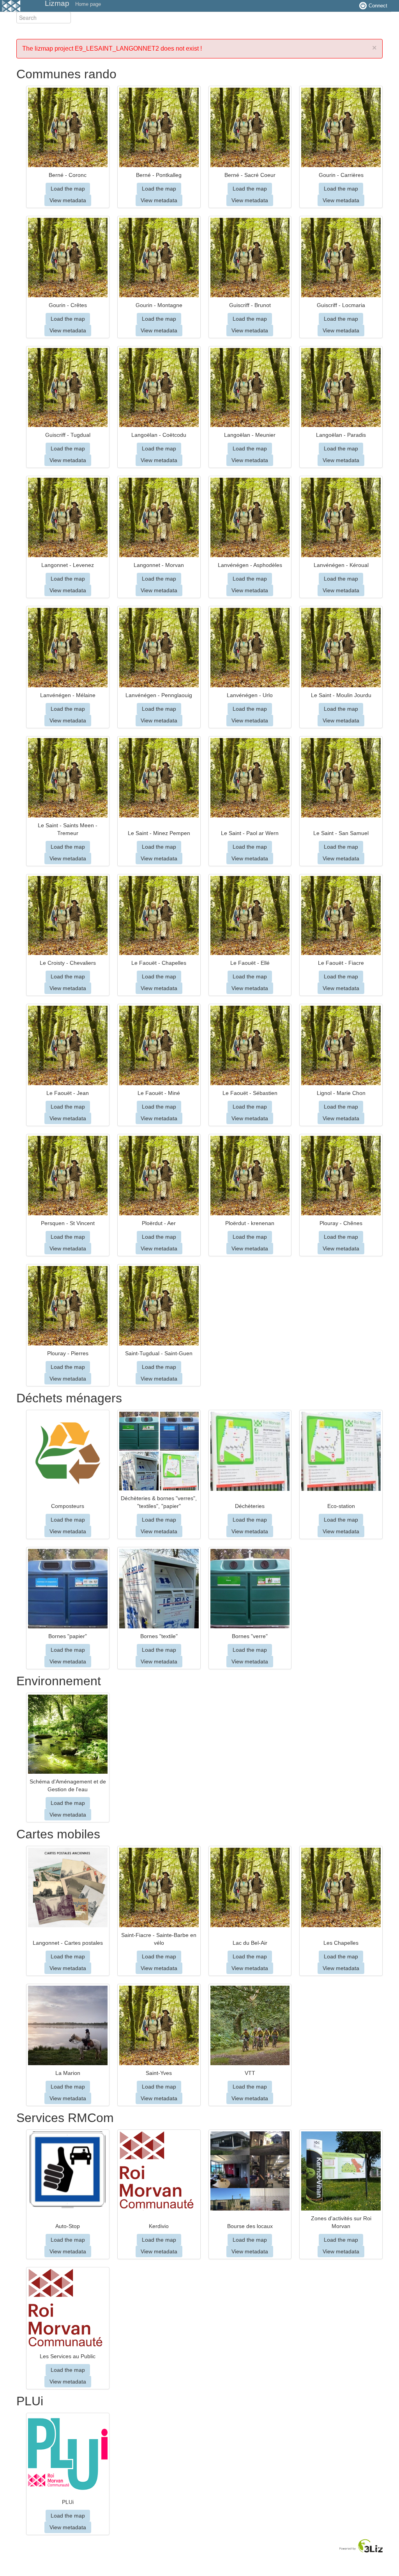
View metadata (68, 200)
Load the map (68, 189)
